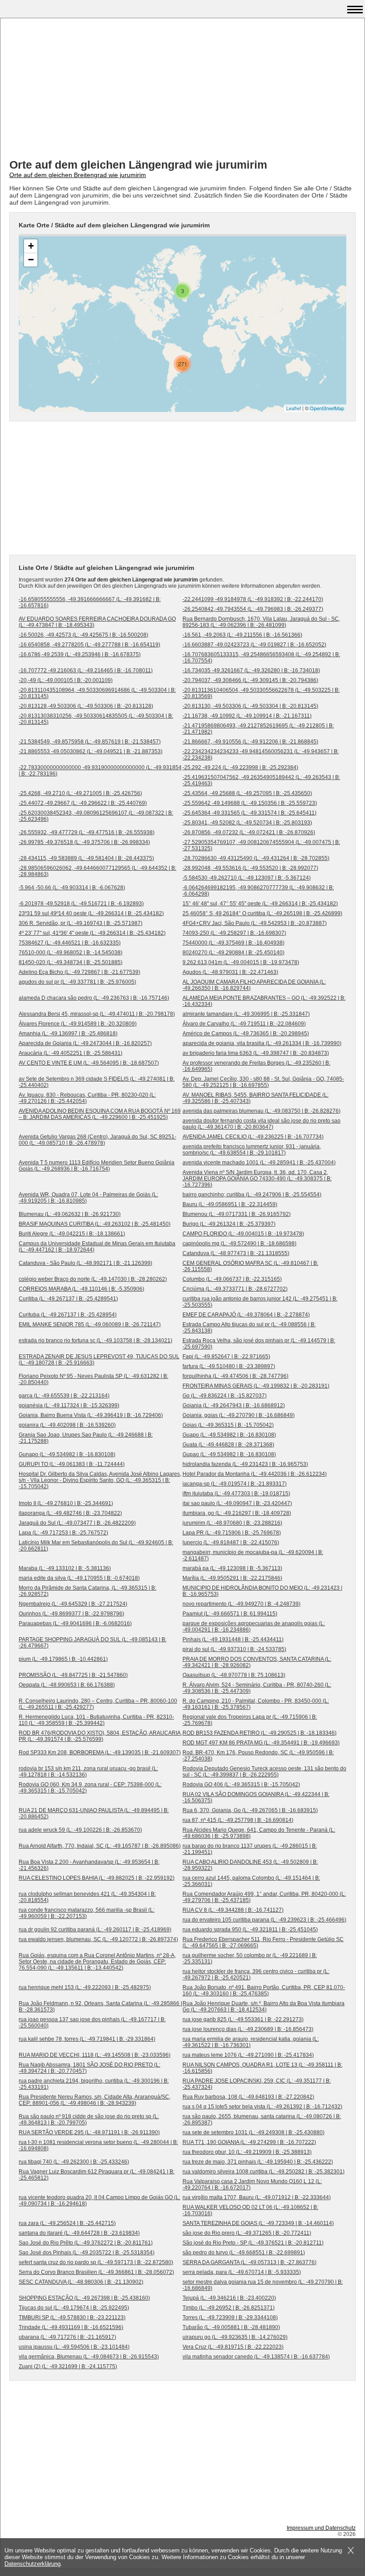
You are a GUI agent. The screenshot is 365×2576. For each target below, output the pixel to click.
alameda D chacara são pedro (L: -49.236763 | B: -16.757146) (94, 998)
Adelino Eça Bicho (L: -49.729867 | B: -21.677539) (79, 972)
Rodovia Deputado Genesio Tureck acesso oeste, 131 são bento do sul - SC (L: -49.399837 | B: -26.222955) (264, 1772)
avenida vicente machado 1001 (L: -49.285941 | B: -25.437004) (259, 1163)
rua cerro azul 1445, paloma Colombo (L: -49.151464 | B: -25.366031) (251, 1881)
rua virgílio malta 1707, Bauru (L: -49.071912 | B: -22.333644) (257, 2197)
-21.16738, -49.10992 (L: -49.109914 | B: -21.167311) (247, 716)
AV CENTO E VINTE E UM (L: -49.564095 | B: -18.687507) (89, 1063)
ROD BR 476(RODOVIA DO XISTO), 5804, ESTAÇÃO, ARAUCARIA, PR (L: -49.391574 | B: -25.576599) (100, 1736)
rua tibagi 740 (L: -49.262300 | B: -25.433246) (74, 2162)
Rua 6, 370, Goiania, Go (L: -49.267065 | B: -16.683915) (250, 1810)
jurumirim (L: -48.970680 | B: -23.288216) (232, 1523)
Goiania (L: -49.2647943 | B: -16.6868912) (234, 1405)
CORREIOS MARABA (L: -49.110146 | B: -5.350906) (81, 1289)
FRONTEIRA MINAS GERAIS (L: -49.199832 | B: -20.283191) (256, 1386)
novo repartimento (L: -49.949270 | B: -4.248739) (241, 1604)
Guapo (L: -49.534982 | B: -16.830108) (229, 1435)
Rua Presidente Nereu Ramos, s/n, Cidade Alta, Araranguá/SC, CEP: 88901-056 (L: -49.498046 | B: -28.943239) (95, 2100)
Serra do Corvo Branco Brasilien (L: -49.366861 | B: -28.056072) (96, 2272)
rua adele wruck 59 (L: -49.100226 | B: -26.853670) (80, 1830)
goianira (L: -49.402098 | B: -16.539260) (67, 1425)
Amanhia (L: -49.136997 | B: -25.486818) (68, 1034)
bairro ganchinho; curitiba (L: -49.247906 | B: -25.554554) (252, 1195)
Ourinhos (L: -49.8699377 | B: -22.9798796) (71, 1614)
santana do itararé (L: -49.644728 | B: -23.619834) (79, 2233)
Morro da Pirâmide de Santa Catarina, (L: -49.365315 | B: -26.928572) (87, 1591)
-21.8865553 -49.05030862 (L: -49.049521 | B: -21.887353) (91, 751)
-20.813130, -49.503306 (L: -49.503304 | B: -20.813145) (250, 706)
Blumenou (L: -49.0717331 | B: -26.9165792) (237, 1214)
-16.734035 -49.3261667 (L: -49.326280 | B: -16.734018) (251, 670)
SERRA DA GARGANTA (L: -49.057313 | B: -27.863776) (249, 2262)
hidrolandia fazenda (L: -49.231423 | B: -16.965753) (245, 1464)
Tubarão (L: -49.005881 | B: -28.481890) (231, 2327)
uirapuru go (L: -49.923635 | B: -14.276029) (235, 2337)
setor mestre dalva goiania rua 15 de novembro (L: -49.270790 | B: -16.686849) (263, 2285)
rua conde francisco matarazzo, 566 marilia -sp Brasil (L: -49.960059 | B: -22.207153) (87, 1913)
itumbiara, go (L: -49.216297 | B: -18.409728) (237, 1513)
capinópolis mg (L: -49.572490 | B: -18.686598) (239, 1244)
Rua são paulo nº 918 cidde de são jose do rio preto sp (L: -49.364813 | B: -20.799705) (89, 2120)
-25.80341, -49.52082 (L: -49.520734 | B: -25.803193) (247, 823)
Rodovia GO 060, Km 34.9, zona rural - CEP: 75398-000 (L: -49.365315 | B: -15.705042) (90, 1788)
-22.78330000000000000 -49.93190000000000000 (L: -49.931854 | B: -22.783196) (100, 771)
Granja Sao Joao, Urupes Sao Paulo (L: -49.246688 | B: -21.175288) (86, 1438)
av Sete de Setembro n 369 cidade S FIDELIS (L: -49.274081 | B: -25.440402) (97, 1082)
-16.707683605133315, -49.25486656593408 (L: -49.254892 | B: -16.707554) (261, 658)
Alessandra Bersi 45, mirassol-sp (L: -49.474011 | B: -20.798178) (97, 1014)
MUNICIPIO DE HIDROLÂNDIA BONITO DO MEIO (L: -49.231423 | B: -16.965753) (262, 1591)
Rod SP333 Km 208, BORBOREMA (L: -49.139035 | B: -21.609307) (100, 1752)
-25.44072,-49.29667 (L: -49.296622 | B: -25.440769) (83, 803)
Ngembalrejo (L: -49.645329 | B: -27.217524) (73, 1604)
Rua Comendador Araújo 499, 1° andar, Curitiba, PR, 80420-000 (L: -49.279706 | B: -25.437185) (264, 1897)
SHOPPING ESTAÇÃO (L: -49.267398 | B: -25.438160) (84, 2298)
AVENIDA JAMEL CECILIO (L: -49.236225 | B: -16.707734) (253, 1137)
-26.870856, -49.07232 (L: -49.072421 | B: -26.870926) (249, 832)
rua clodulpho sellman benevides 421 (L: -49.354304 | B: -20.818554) (87, 1897)
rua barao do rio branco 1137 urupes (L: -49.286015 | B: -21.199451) (250, 1849)
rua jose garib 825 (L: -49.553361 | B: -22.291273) (243, 2019)
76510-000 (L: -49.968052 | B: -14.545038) (71, 953)
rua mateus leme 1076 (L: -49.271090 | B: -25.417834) (248, 2055)
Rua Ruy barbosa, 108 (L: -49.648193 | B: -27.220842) (248, 2097)
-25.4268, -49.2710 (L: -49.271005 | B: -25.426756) (80, 793)
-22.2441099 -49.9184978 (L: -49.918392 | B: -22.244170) (253, 599)
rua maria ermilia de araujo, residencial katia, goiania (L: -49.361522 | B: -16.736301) (251, 2042)
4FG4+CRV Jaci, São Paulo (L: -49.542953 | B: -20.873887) (255, 923)
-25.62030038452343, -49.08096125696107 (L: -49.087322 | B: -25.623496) (96, 816)
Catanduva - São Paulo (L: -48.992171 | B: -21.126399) (85, 1263)
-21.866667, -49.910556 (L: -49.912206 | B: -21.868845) (250, 742)
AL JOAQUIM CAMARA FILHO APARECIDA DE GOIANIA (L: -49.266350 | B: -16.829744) (254, 985)
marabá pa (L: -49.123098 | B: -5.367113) (232, 1568)
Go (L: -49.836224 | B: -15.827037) (225, 1396)
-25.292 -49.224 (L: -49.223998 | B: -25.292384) (240, 767)
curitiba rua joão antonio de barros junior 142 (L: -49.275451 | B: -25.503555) (260, 1302)
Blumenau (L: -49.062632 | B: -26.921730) (70, 1214)
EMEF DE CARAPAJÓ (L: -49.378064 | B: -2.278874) (246, 1315)
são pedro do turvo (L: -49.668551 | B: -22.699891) (244, 2253)
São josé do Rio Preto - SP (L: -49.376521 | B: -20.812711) (253, 2243)
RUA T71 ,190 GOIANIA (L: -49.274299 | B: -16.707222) (249, 2142)
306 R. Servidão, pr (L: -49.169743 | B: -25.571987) (81, 923)
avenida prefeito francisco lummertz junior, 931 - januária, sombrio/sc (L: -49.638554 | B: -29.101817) (252, 1150)
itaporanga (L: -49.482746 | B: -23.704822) (70, 1513)
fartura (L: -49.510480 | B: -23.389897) (229, 1366)
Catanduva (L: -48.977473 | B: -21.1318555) (236, 1253)
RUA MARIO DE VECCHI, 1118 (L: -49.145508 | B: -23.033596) (95, 2055)
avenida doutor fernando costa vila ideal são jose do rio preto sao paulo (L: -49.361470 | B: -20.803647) (262, 1124)
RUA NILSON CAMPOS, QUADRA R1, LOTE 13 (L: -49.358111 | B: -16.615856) (262, 2068)
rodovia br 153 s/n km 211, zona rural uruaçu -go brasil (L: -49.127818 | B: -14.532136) (88, 1772)
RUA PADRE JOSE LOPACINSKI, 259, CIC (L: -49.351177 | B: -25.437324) (257, 2084)
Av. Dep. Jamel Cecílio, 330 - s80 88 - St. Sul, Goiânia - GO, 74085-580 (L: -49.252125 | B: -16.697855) (263, 1082)
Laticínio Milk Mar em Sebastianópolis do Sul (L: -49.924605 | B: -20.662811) (96, 1546)
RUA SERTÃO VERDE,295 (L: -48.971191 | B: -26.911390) (89, 2132)
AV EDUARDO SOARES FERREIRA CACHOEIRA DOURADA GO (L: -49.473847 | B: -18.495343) (97, 622)
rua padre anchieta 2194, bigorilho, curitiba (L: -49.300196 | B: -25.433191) (94, 2084)
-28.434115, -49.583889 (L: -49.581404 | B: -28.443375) (86, 858)
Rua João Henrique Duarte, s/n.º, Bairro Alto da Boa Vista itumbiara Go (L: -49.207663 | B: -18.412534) (264, 2007)
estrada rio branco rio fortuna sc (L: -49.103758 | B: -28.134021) (95, 1340)
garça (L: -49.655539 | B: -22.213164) (64, 1396)
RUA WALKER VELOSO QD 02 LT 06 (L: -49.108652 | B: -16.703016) (250, 2210)
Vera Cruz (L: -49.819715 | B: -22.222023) (233, 2347)
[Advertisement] (182, 89)
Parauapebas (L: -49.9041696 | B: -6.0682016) (75, 1623)
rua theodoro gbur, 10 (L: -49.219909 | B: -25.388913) (247, 2152)
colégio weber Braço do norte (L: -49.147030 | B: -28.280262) (93, 1279)
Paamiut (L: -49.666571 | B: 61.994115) (230, 1614)
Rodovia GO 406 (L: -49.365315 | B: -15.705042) (241, 1785)
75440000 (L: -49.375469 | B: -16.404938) (233, 943)
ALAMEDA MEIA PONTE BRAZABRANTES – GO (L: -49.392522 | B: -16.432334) (264, 1001)
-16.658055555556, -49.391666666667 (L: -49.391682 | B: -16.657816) (90, 602)
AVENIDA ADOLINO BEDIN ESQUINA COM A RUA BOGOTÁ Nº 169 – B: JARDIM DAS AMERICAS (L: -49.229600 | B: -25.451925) (100, 1114)
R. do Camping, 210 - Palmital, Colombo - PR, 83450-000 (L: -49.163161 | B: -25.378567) (256, 1704)
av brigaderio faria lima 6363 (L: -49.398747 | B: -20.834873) (256, 1053)
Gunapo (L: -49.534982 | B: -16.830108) (67, 1454)
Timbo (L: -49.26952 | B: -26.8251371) (229, 2308)
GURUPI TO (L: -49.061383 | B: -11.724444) (72, 1464)
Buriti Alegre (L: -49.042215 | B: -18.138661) (72, 1234)
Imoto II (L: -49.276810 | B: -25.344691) (66, 1503)
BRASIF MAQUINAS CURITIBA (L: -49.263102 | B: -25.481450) (95, 1224)
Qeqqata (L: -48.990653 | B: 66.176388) (67, 1685)
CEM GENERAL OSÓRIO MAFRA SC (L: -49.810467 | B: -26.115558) (250, 1266)
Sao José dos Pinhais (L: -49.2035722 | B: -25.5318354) (87, 2253)
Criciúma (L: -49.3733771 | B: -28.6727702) (235, 1289)
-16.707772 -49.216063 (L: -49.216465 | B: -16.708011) (86, 670)
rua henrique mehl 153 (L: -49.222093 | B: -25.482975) (85, 1987)
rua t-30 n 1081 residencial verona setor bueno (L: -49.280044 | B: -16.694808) (98, 2145)
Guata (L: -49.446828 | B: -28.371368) (228, 1445)
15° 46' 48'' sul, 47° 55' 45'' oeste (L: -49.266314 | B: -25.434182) (260, 904)
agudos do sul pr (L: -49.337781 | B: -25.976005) (77, 982)
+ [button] (31, 246)
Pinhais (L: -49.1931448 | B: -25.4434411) (233, 1639)
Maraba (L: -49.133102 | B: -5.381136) (65, 1568)
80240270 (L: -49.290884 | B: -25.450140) (233, 953)
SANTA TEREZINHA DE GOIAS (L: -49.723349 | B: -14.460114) (258, 2223)
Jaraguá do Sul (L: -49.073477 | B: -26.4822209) (77, 1523)
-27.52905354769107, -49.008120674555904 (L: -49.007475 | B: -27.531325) (261, 845)
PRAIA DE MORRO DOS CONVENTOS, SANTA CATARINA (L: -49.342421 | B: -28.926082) (257, 1662)
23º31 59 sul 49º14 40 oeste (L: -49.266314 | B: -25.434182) (91, 913)
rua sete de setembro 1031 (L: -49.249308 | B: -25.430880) (253, 2132)
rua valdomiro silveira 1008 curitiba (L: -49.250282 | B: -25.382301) (264, 2172)
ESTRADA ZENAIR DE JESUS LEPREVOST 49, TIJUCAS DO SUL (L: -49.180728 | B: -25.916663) (99, 1360)
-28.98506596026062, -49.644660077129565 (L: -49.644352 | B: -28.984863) (97, 871)
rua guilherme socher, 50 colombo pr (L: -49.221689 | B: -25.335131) (250, 1958)
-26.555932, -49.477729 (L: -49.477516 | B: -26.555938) (87, 832)
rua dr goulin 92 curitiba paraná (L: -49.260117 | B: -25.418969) (95, 1930)
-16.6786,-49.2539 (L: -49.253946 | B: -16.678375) (80, 654)
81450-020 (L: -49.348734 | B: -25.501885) (71, 962)
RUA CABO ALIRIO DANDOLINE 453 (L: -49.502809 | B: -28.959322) (250, 1865)
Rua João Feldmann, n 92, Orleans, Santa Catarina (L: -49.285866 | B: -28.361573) (100, 2007)
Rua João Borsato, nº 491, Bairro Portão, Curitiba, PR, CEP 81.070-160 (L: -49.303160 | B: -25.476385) (264, 1991)
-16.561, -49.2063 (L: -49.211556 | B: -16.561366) (242, 635)
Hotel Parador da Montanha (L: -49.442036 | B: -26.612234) (255, 1474)
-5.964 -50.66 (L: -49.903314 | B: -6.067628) (72, 888)
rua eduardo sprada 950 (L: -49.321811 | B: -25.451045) (250, 1930)
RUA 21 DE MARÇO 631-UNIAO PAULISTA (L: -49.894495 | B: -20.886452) (94, 1813)
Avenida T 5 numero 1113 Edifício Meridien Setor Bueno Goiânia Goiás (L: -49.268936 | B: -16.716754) (97, 1166)
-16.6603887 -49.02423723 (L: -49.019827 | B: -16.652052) (254, 645)
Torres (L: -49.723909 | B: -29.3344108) (230, 2318)
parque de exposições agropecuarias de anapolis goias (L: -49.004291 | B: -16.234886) (254, 1627)
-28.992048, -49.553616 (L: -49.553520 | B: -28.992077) (250, 868)
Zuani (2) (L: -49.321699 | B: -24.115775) (68, 2366)
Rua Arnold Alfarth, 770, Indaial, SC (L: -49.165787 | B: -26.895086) (100, 1846)
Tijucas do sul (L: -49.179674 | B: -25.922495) (74, 2308)
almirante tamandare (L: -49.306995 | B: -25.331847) (246, 1014)
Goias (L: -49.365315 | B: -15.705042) (228, 1425)
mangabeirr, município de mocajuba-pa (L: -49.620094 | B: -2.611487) (253, 1555)
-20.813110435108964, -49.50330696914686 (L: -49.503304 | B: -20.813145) (97, 693)
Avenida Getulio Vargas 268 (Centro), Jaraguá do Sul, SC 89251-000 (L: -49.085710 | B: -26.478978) (97, 1140)
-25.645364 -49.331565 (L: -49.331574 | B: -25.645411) (249, 813)
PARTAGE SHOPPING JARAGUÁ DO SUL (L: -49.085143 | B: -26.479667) (93, 1643)
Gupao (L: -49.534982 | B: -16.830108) (229, 1454)
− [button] (31, 260)
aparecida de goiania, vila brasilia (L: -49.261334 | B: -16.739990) (262, 1043)
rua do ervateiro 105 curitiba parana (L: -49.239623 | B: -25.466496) (264, 1920)
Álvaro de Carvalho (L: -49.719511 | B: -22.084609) (244, 1024)
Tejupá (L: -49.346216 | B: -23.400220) (229, 2298)
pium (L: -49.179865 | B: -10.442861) (63, 1659)
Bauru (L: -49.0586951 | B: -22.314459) (230, 1204)
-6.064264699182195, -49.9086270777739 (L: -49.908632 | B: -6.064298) (258, 891)
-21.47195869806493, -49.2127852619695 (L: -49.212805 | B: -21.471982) (258, 729)
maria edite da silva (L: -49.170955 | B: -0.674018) (79, 1578)
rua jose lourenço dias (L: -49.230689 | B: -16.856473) (248, 2029)
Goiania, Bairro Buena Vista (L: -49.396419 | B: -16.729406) (91, 1415)
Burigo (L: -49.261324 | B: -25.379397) (229, 1224)
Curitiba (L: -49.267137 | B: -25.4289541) (68, 1299)
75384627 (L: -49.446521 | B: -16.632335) (70, 943)
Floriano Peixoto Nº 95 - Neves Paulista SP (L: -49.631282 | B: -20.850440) (93, 1379)
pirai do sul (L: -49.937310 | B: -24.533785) (234, 1649)
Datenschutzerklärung (32, 2564)
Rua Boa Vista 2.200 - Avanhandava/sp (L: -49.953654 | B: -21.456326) (89, 1865)
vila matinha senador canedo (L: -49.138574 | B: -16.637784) (256, 2357)
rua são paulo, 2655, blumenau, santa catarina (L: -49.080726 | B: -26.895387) (262, 2120)
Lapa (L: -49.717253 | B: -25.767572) (63, 1533)
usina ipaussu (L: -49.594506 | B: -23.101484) (74, 2347)
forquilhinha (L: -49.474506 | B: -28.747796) (235, 1376)
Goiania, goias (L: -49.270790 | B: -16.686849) (239, 1415)
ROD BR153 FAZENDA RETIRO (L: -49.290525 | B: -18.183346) (260, 1733)
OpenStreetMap (327, 408)
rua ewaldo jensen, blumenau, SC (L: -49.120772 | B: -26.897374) (98, 1939)
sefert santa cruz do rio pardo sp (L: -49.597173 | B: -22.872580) (96, 2262)
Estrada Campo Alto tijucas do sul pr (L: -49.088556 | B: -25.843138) (249, 1328)
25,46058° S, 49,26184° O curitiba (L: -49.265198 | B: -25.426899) (262, 913)
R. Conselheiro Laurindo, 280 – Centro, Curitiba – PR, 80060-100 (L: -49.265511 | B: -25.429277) (98, 1704)
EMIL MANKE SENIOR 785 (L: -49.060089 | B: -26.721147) (90, 1324)
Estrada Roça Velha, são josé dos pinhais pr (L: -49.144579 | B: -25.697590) (259, 1344)
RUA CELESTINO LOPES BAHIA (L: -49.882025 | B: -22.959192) (97, 1878)
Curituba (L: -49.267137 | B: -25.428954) (68, 1315)
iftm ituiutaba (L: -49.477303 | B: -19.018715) (236, 1494)
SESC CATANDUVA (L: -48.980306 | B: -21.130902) (81, 2282)
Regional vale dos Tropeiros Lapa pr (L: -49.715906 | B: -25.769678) (250, 1720)
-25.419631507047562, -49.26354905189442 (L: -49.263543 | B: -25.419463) (261, 780)
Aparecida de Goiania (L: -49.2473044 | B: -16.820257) (85, 1043)
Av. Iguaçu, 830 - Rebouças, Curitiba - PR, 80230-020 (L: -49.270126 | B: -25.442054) (87, 1098)
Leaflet (294, 408)
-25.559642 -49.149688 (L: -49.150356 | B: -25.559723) (250, 803)
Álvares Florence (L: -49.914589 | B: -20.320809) (78, 1024)
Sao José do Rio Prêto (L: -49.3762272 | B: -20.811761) (86, 2243)
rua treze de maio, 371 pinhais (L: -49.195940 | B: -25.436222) (258, 2162)
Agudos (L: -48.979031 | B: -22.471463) (230, 972)
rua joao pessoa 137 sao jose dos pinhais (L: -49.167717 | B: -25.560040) (92, 2023)
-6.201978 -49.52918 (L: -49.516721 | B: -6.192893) (81, 904)
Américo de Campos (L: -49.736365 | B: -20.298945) (246, 1034)
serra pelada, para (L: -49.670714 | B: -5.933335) (242, 2272)
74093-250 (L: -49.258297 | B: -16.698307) (234, 933)
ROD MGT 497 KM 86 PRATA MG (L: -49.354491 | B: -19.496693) (261, 1743)
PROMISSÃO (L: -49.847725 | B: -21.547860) (73, 1675)
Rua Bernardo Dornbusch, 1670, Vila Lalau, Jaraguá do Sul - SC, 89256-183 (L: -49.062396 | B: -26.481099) (261, 622)
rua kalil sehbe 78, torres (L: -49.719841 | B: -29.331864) (87, 2039)
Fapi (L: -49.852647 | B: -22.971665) (226, 1357)
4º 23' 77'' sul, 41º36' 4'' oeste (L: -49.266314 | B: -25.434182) (92, 933)
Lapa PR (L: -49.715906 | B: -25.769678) (232, 1533)
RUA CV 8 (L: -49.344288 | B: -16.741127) (233, 1910)
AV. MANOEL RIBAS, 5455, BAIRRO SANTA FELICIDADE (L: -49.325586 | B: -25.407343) (255, 1098)
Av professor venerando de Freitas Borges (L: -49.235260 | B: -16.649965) (256, 1066)
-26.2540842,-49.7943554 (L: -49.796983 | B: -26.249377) (253, 609)
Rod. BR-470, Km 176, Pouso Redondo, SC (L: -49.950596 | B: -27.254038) (258, 1756)
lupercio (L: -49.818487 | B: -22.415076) (231, 1542)
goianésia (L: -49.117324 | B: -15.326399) (69, 1405)
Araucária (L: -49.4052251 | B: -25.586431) (71, 1053)
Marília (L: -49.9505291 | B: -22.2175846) (232, 1578)
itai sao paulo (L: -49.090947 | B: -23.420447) (237, 1503)
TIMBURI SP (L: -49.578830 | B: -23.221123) (72, 2318)
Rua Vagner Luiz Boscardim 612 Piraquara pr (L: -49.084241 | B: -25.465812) (97, 2175)
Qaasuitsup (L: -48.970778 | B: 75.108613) (234, 1675)
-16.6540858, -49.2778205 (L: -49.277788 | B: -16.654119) (89, 645)
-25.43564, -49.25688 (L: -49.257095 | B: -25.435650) (247, 793)
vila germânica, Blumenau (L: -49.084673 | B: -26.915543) (89, 2357)
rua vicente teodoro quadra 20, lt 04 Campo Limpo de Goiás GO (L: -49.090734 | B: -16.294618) (99, 2201)
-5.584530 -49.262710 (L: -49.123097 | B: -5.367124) (247, 878)
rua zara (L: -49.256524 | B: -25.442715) (67, 2223)
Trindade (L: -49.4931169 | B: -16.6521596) (71, 2327)
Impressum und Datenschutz (321, 2528)
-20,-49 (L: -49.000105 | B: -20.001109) (66, 680)
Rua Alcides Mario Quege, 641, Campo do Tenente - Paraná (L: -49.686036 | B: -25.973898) (259, 1833)
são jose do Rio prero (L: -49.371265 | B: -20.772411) (247, 2233)
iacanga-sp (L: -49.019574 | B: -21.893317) (235, 1484)
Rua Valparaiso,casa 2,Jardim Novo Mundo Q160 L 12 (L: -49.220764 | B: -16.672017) (252, 2184)
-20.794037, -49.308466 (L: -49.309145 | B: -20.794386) (250, 680)
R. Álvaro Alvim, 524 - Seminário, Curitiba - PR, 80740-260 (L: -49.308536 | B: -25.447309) (257, 1688)
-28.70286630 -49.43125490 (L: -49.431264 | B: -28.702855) (256, 858)
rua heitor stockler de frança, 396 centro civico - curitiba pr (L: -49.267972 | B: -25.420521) (256, 1974)
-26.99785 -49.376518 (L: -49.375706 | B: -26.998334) (84, 842)
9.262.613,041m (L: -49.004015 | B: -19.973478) (241, 962)
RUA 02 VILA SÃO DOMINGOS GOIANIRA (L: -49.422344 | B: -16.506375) (256, 1797)
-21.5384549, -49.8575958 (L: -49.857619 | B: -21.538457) (90, 742)
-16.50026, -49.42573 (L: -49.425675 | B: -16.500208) (83, 635)
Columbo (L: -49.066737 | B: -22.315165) (232, 1279)
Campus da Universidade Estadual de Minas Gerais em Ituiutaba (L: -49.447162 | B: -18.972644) (97, 1247)
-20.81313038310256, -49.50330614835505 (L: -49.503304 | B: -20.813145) (96, 719)
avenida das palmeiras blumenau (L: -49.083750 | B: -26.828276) (262, 1111)
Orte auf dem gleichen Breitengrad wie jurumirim (78, 175)
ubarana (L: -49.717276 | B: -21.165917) (67, 2337)
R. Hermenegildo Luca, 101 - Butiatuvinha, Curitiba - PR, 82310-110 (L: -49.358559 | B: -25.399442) (96, 1720)
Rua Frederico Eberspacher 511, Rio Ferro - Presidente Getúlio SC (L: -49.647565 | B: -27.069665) (263, 1942)
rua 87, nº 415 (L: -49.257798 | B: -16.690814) (238, 1820)
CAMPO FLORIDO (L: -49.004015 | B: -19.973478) (243, 1234)
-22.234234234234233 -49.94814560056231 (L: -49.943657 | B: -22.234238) (261, 755)
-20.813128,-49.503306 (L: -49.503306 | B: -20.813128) (86, 706)
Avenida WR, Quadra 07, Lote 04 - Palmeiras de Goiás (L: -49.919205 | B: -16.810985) (88, 1198)
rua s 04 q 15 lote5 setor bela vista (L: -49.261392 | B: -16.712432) (262, 2107)
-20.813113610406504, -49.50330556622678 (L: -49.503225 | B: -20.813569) (261, 693)
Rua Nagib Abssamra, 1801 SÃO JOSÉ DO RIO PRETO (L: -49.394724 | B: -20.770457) (89, 2068)
